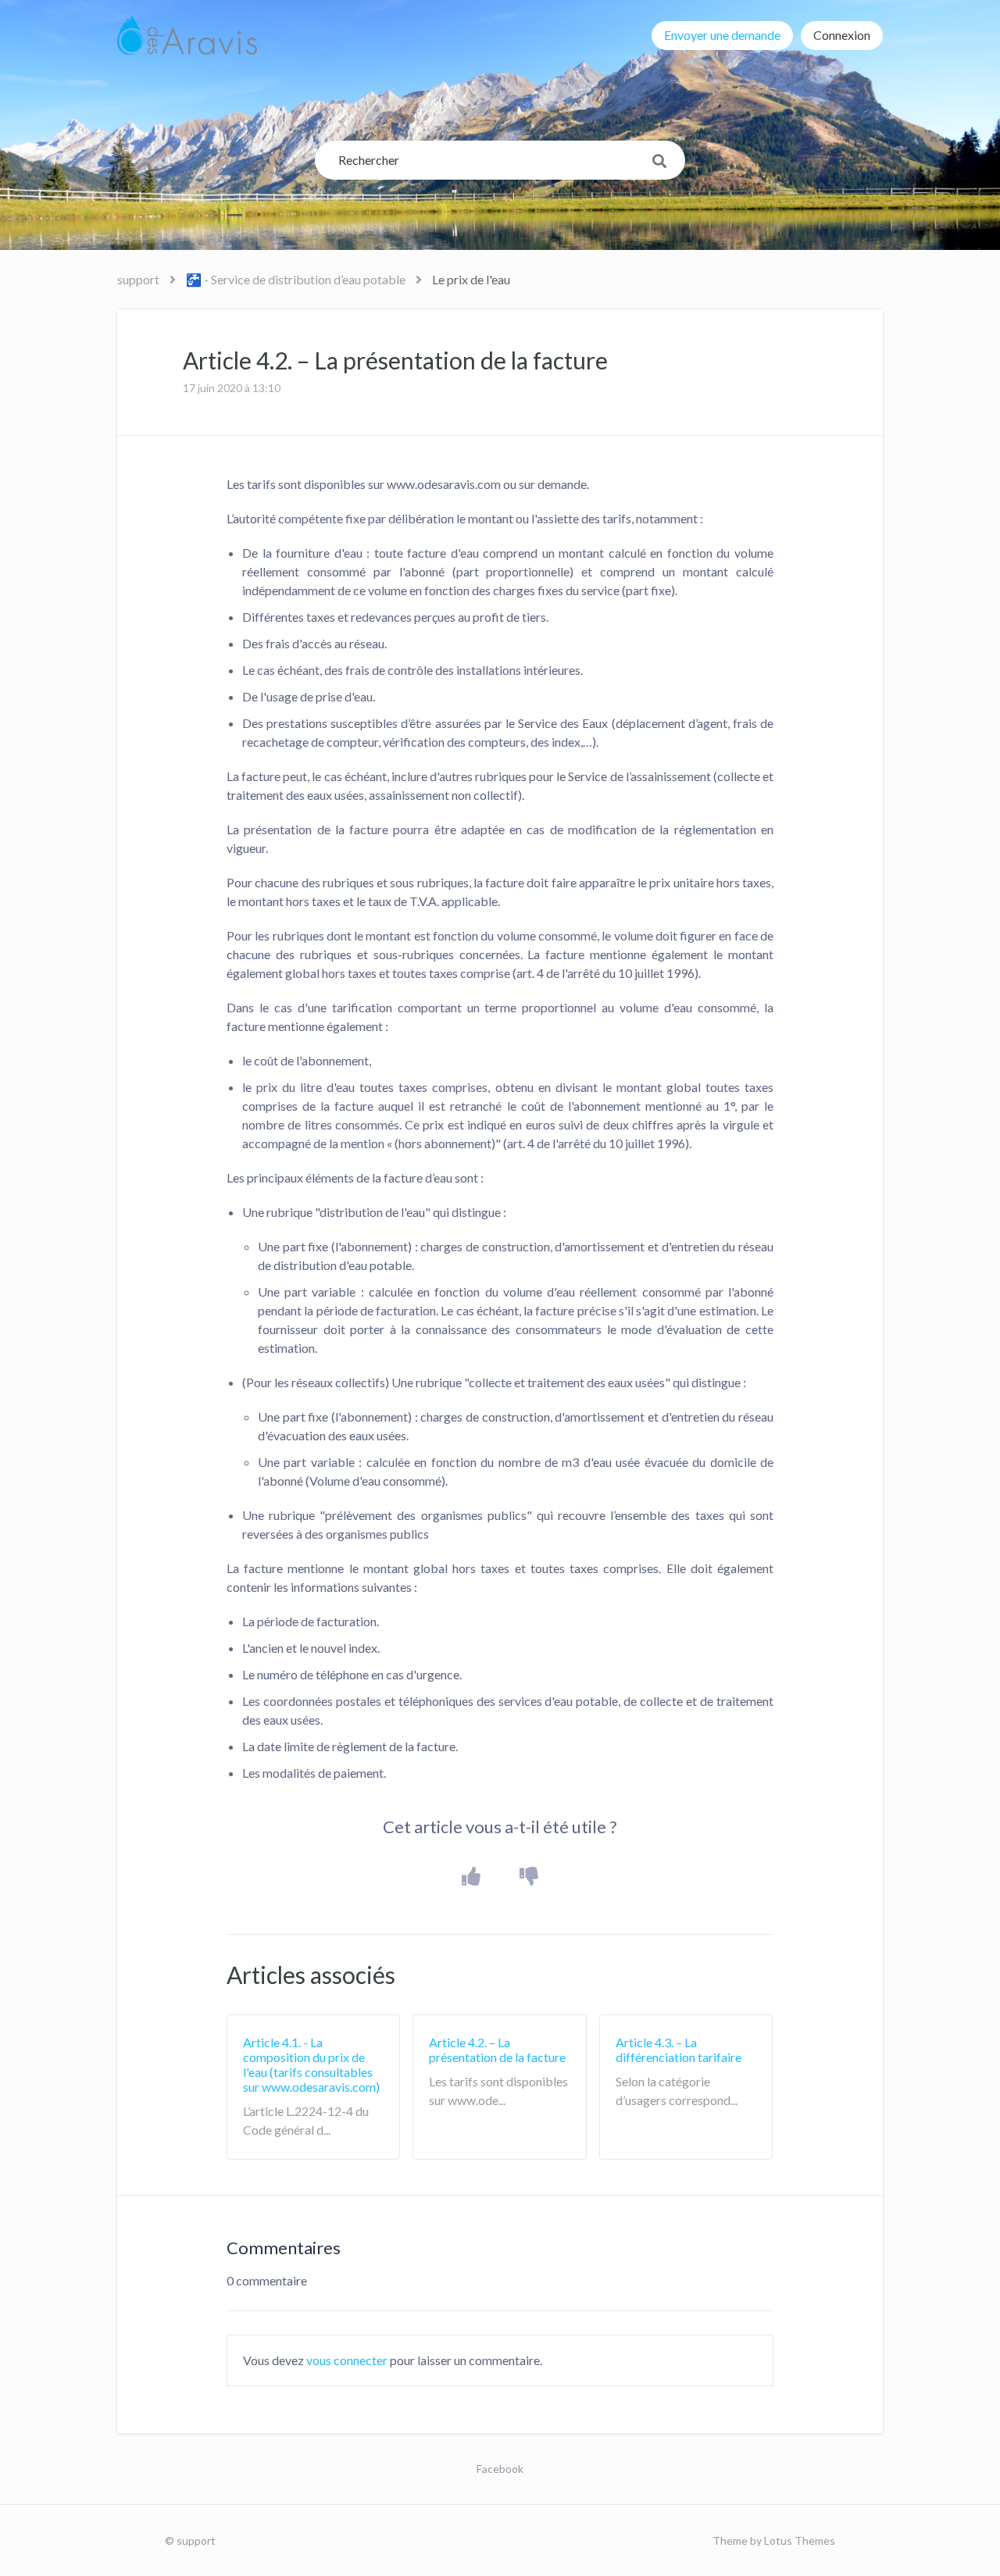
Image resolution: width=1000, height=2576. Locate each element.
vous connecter (347, 2360)
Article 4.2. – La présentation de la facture (497, 2050)
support (138, 279)
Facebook (500, 2469)
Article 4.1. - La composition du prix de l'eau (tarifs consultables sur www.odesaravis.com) (311, 2065)
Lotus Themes (800, 2540)
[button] (471, 1877)
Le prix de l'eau (471, 279)
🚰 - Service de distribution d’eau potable (296, 279)
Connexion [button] (842, 35)
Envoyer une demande (722, 35)
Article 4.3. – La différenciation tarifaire (679, 2050)
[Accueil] (187, 35)
